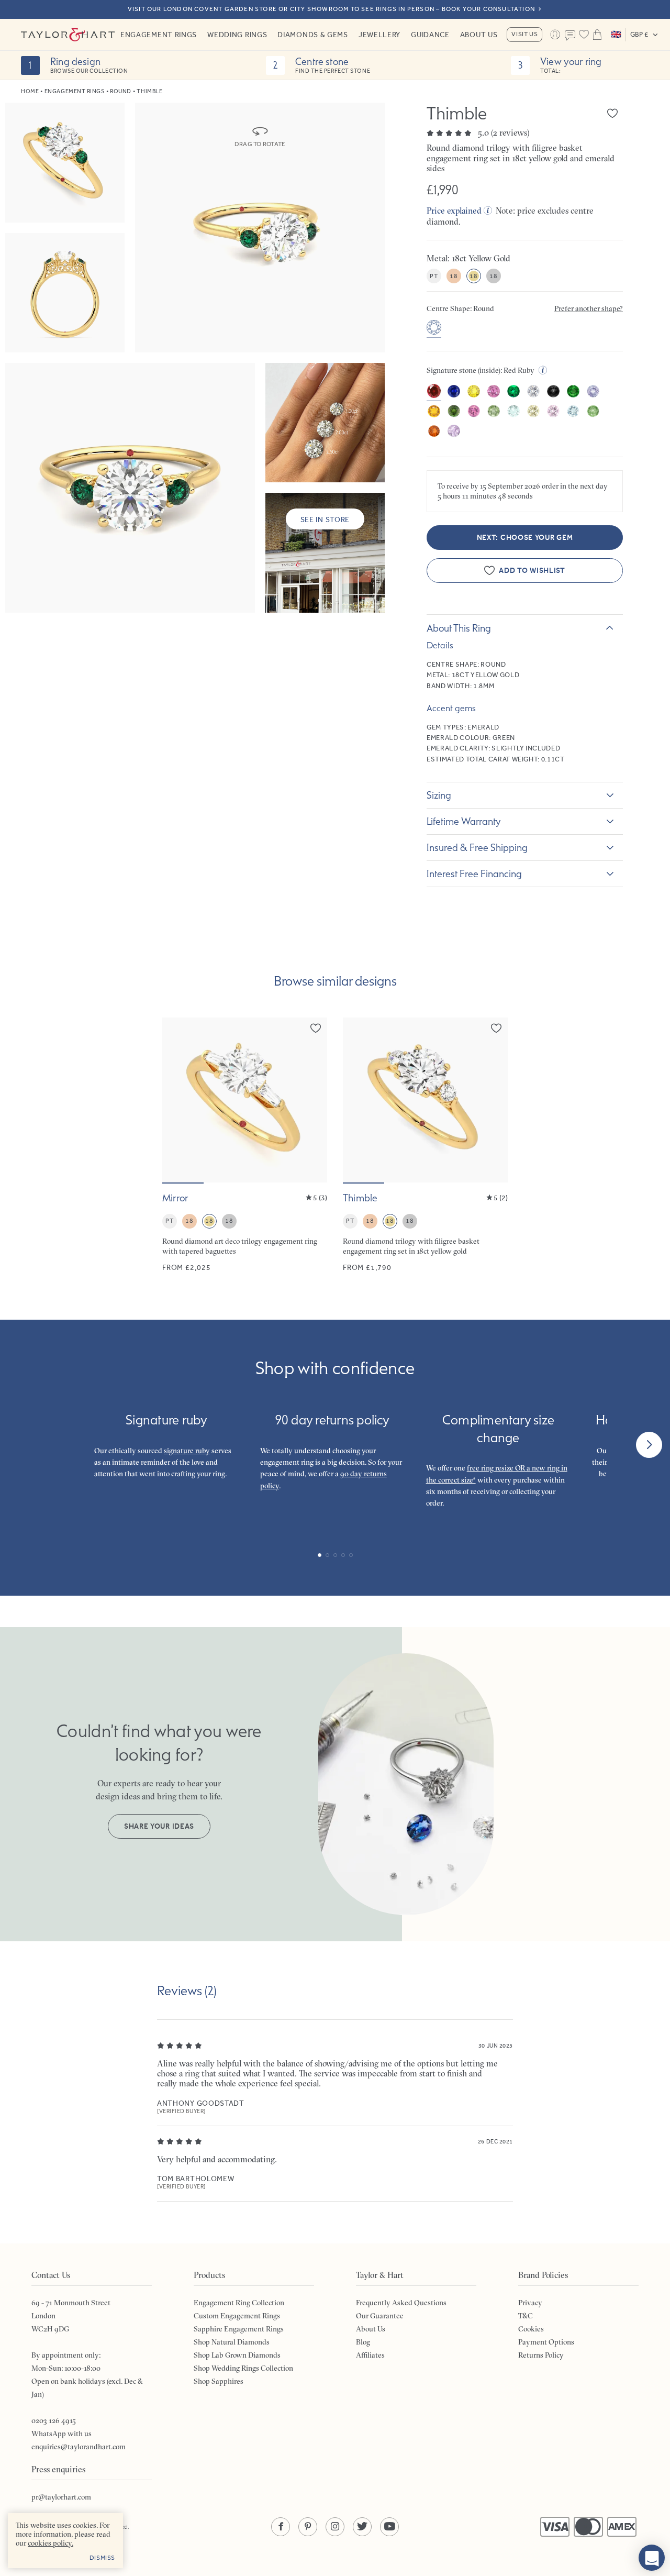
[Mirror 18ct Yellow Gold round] (245, 1145)
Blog (363, 2342)
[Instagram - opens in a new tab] (335, 2527)
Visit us (524, 34)
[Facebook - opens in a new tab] (281, 2527)
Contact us (570, 36)
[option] (434, 329)
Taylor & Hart (68, 35)
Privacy (530, 2303)
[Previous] (21, 1445)
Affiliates (370, 2355)
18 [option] (454, 276)
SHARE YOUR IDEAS (159, 1826)
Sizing (439, 795)
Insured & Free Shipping (477, 847)
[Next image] (312, 1100)
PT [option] (434, 276)
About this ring (459, 628)
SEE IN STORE (325, 519)
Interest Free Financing (474, 874)
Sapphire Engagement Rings (239, 2329)
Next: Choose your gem (525, 538)
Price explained (454, 211)
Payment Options (546, 2342)
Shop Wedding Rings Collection (243, 2368)
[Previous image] (177, 1100)
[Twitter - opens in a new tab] (362, 2527)
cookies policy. (51, 2543)
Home (30, 91)
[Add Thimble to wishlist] (612, 113)
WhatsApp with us (62, 2434)
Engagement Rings (159, 35)
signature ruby (187, 1451)
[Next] (649, 1445)
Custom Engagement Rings (237, 2316)
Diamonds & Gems (313, 35)
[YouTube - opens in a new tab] (389, 2527)
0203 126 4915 (54, 2420)
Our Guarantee (380, 2316)
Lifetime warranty (464, 821)
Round (121, 91)
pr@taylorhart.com (61, 2497)
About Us (479, 35)
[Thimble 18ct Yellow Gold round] (425, 1145)
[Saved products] (584, 35)
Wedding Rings (237, 35)
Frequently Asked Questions (401, 2303)
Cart (597, 35)
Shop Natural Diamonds (232, 2342)
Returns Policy (541, 2355)
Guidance (430, 35)
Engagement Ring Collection (239, 2303)
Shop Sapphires (219, 2381)
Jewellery (379, 35)
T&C (526, 2316)
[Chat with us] (652, 2558)
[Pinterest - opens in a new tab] (308, 2527)
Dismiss (102, 2558)
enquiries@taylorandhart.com (79, 2447)
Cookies (531, 2329)
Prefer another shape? (589, 308)
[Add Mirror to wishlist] (316, 1028)
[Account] (555, 35)
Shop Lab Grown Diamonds (237, 2355)
